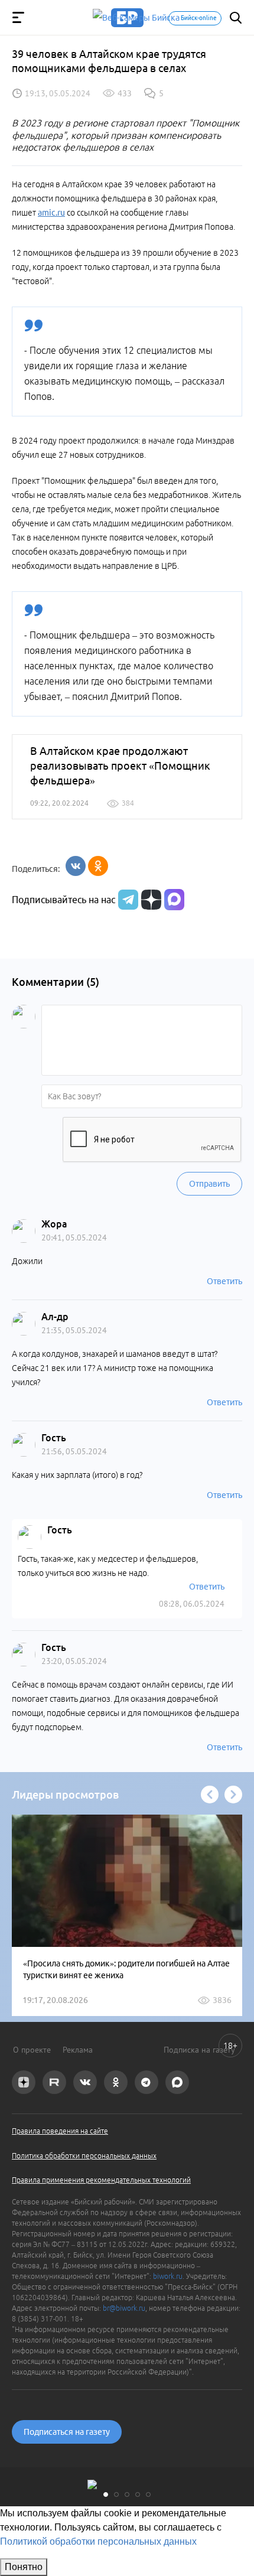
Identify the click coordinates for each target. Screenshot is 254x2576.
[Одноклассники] (98, 866)
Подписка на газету (199, 2050)
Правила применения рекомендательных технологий (101, 2180)
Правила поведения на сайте (60, 2131)
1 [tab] (106, 2494)
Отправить (209, 1184)
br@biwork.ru (124, 2308)
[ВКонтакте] (76, 866)
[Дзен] (150, 900)
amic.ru (51, 213)
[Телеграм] (127, 900)
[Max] (174, 900)
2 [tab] (116, 2494)
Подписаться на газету (67, 2432)
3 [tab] (127, 2494)
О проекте (32, 2050)
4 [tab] (138, 2494)
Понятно (24, 2567)
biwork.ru (168, 2276)
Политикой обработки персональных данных (98, 2541)
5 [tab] (148, 2494)
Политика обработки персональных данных (84, 2156)
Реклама (78, 2050)
